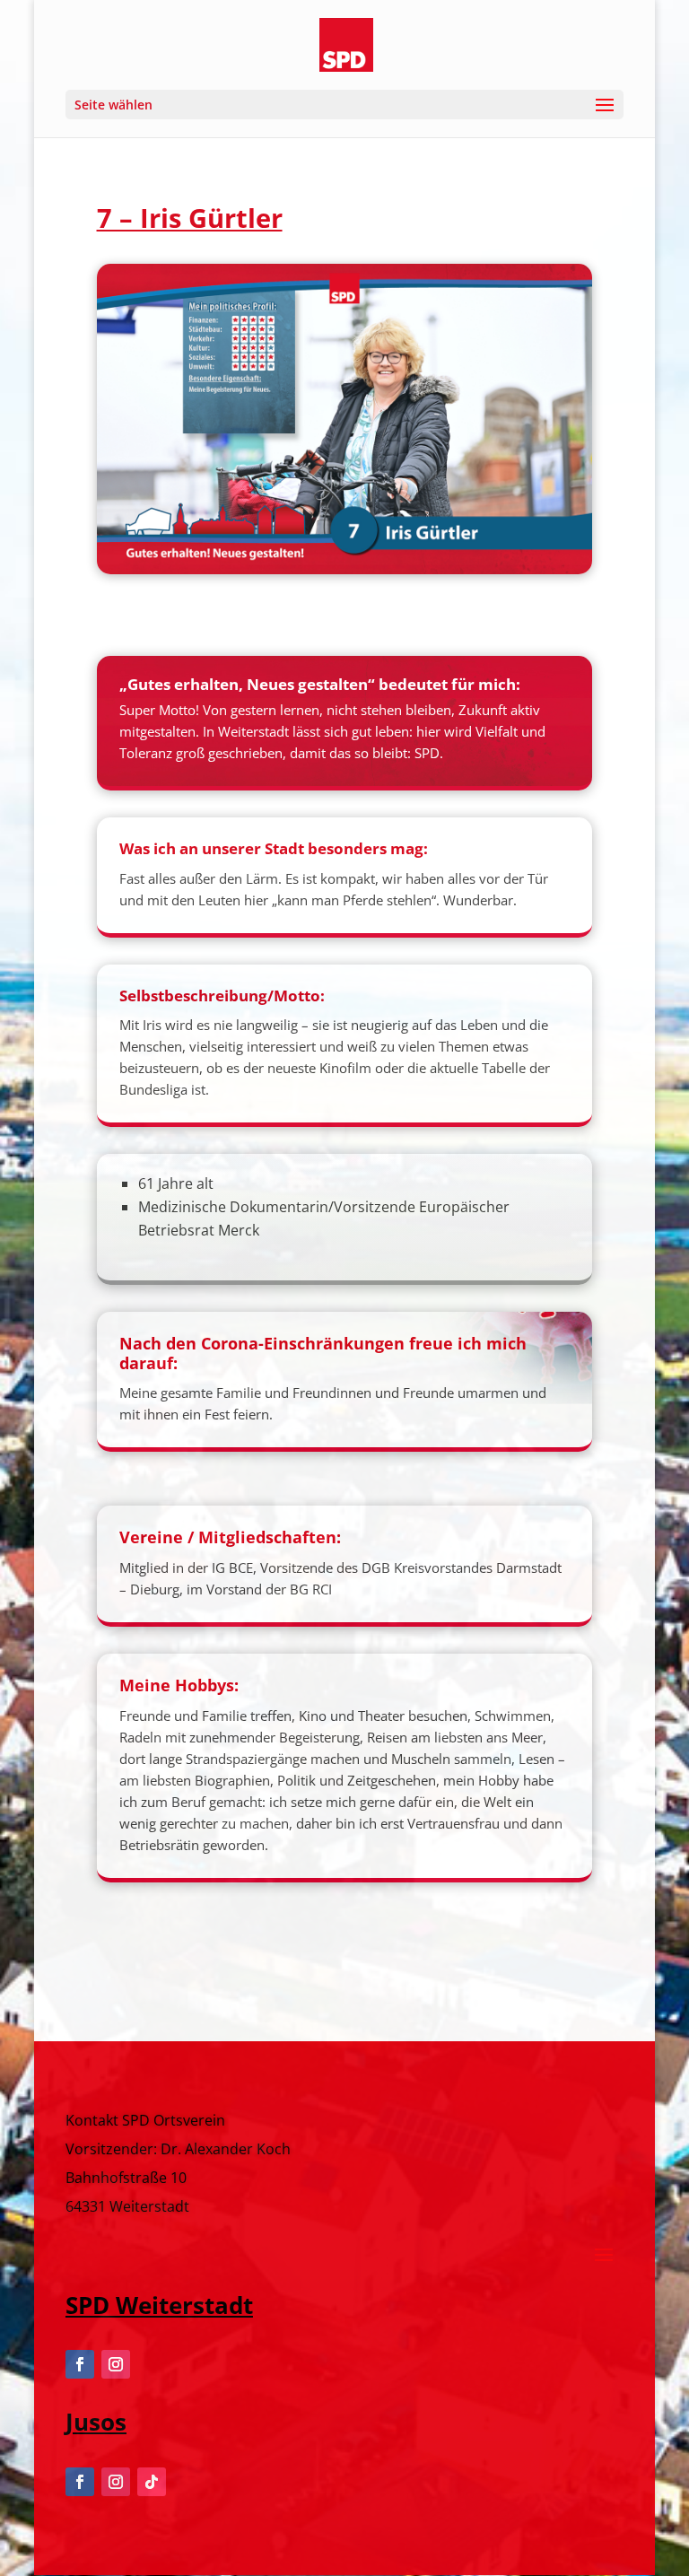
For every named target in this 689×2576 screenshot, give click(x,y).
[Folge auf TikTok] (152, 2482)
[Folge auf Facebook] (80, 2364)
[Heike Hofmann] (345, 569)
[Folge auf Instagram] (116, 2364)
